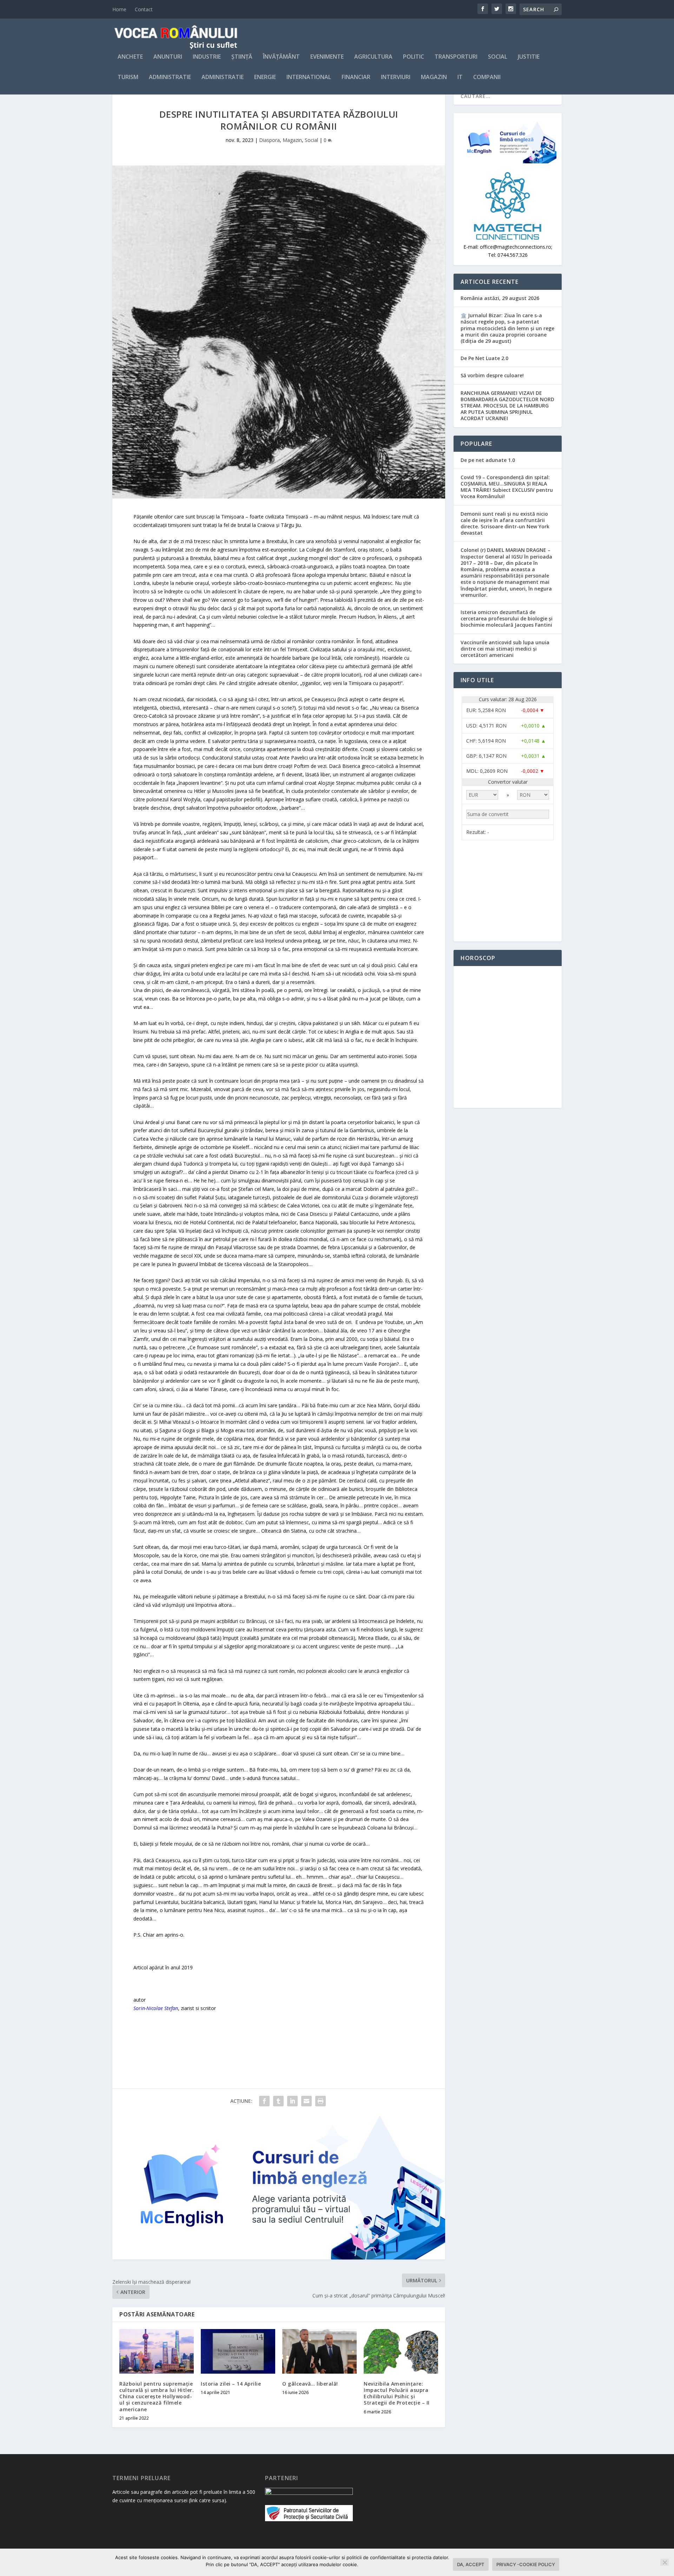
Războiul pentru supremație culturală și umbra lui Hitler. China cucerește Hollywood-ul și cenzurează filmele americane (157, 2396)
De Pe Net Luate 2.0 (484, 358)
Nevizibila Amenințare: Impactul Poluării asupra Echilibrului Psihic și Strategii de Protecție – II (397, 2393)
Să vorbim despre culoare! (492, 375)
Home (119, 9)
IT (460, 77)
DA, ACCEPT (471, 2564)
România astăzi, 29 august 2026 (500, 298)
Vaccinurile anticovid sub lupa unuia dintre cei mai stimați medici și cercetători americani (505, 649)
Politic (414, 57)
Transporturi (456, 57)
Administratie (170, 77)
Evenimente (327, 57)
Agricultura (373, 57)
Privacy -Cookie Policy (526, 2564)
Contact (144, 9)
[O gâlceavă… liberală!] (319, 2351)
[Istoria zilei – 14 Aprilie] (238, 2351)
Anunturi (168, 57)
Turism (128, 77)
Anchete (130, 57)
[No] (665, 2562)
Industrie (207, 57)
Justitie (529, 57)
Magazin (434, 77)
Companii (487, 77)
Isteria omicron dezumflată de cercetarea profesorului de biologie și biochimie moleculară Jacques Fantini (507, 618)
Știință (242, 57)
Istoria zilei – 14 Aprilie (231, 2384)
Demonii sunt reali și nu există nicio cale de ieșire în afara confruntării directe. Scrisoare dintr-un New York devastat (505, 523)
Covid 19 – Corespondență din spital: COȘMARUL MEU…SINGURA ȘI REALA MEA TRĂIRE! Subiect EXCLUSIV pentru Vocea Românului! (507, 487)
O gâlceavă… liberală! (310, 2384)
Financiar (356, 77)
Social (498, 57)
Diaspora (269, 140)
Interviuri (396, 77)
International (309, 77)
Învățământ (281, 57)
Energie (265, 77)
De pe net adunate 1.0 (488, 460)
